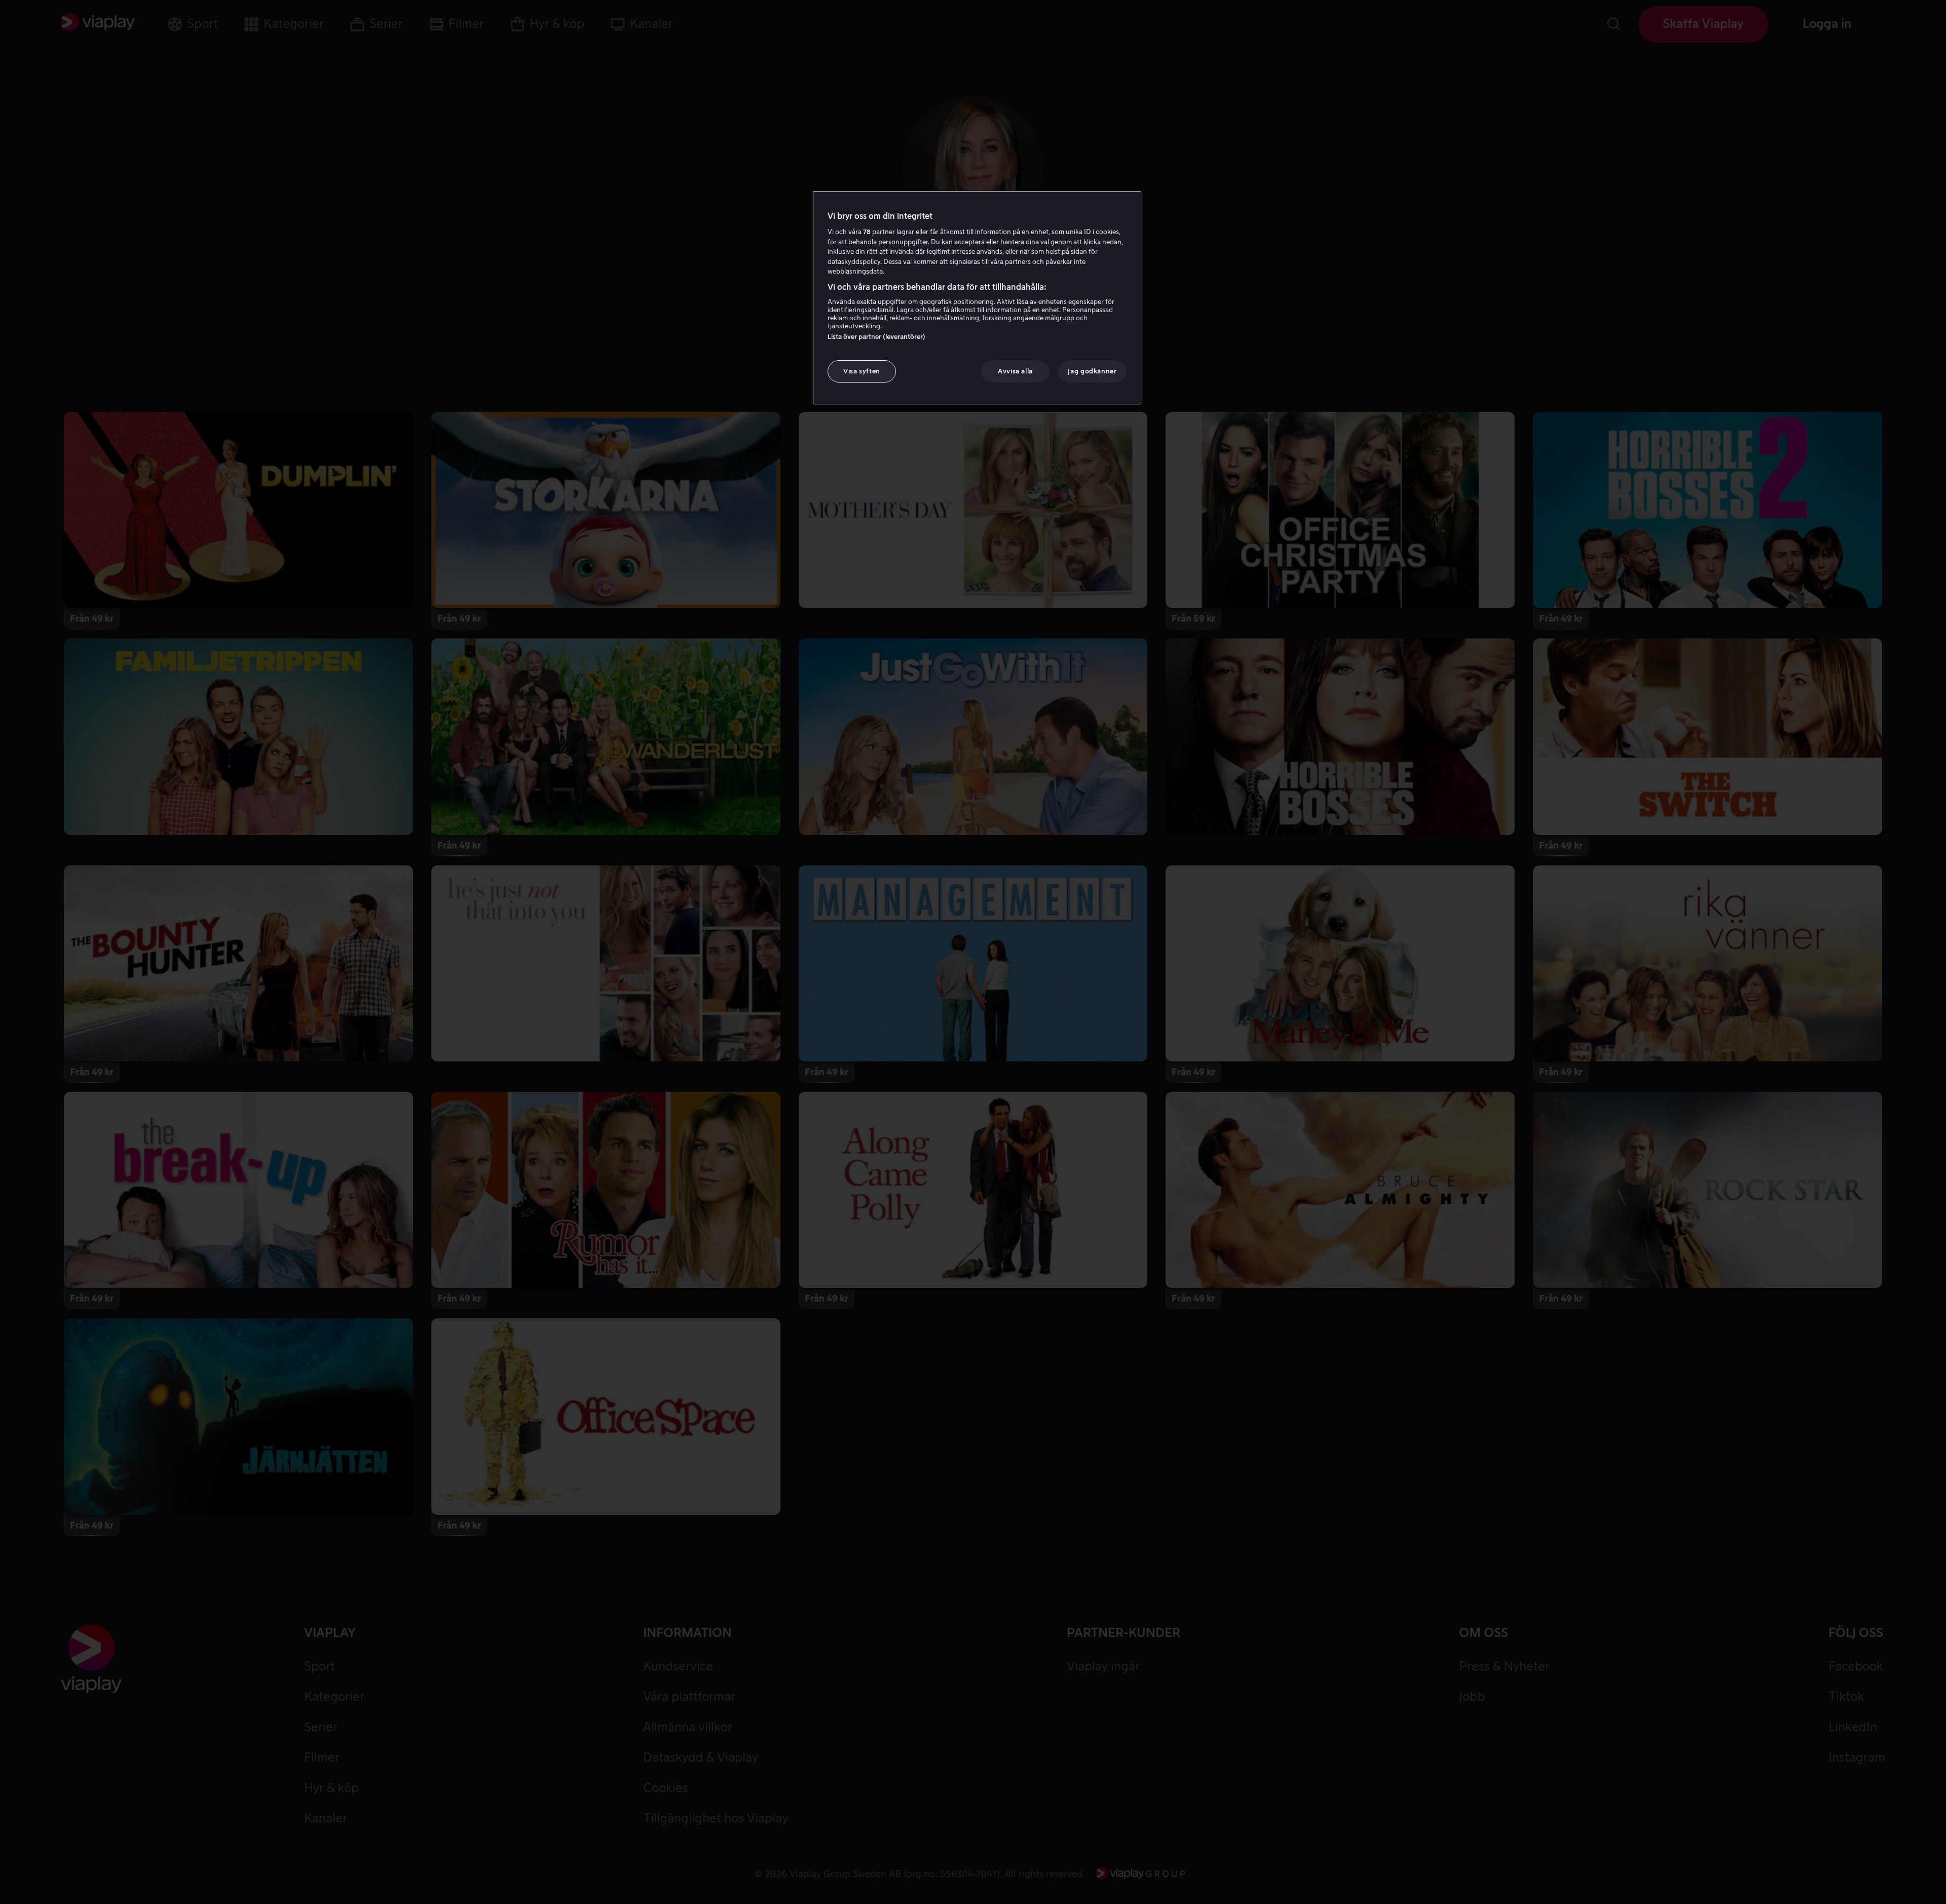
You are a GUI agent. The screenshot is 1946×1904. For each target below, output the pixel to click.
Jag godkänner (1092, 371)
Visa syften (862, 371)
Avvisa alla (1015, 371)
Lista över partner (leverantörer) (876, 337)
